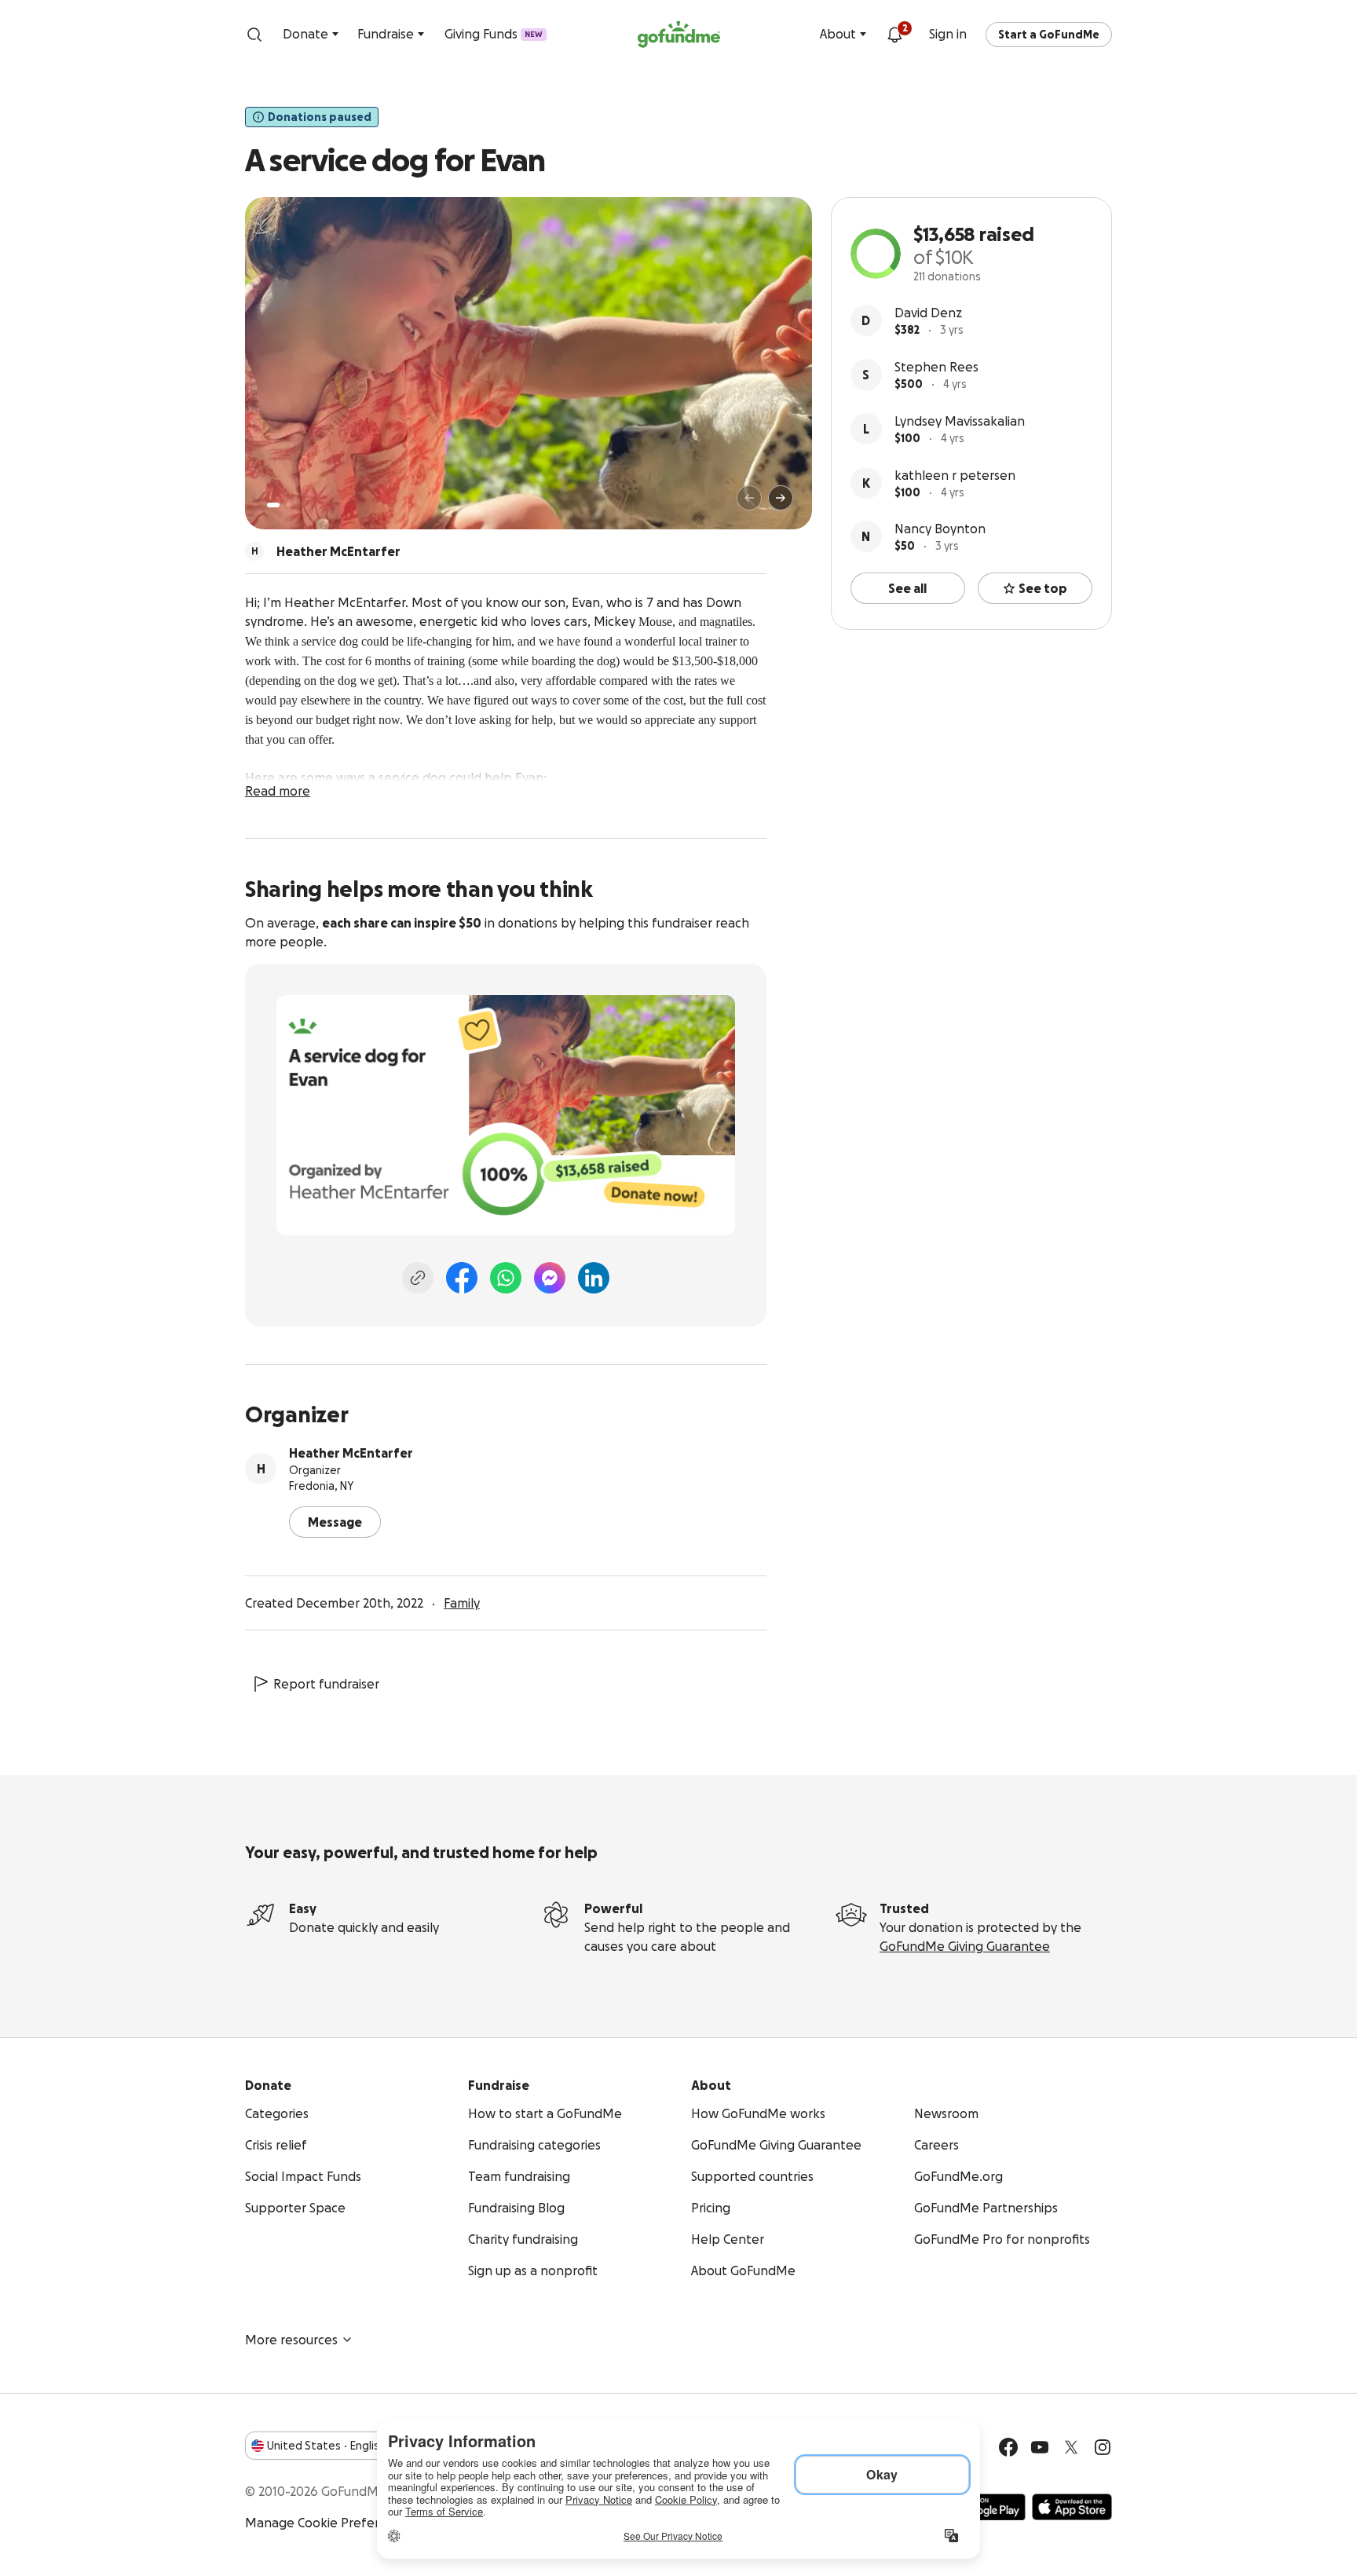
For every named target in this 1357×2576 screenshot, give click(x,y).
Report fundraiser (326, 1684)
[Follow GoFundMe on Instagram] (1103, 2447)
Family (462, 1603)
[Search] (254, 35)
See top (1043, 588)
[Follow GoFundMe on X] (1071, 2447)
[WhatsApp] (506, 1278)
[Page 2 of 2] (288, 505)
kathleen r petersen (955, 475)
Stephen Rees (936, 367)
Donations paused (320, 117)
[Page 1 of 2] (273, 505)
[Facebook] (462, 1278)
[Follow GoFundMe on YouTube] (1040, 2447)
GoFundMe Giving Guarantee (965, 1946)
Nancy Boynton (940, 529)
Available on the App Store (1072, 2507)
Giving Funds (494, 34)
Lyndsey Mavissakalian (960, 421)
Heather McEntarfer (351, 1453)
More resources (291, 2340)
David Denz (928, 313)
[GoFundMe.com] (679, 35)
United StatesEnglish (326, 2446)
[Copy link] (418, 1278)
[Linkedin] (594, 1278)
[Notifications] (894, 35)
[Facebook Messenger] (550, 1278)
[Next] (781, 498)
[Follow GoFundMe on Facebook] (1008, 2447)
